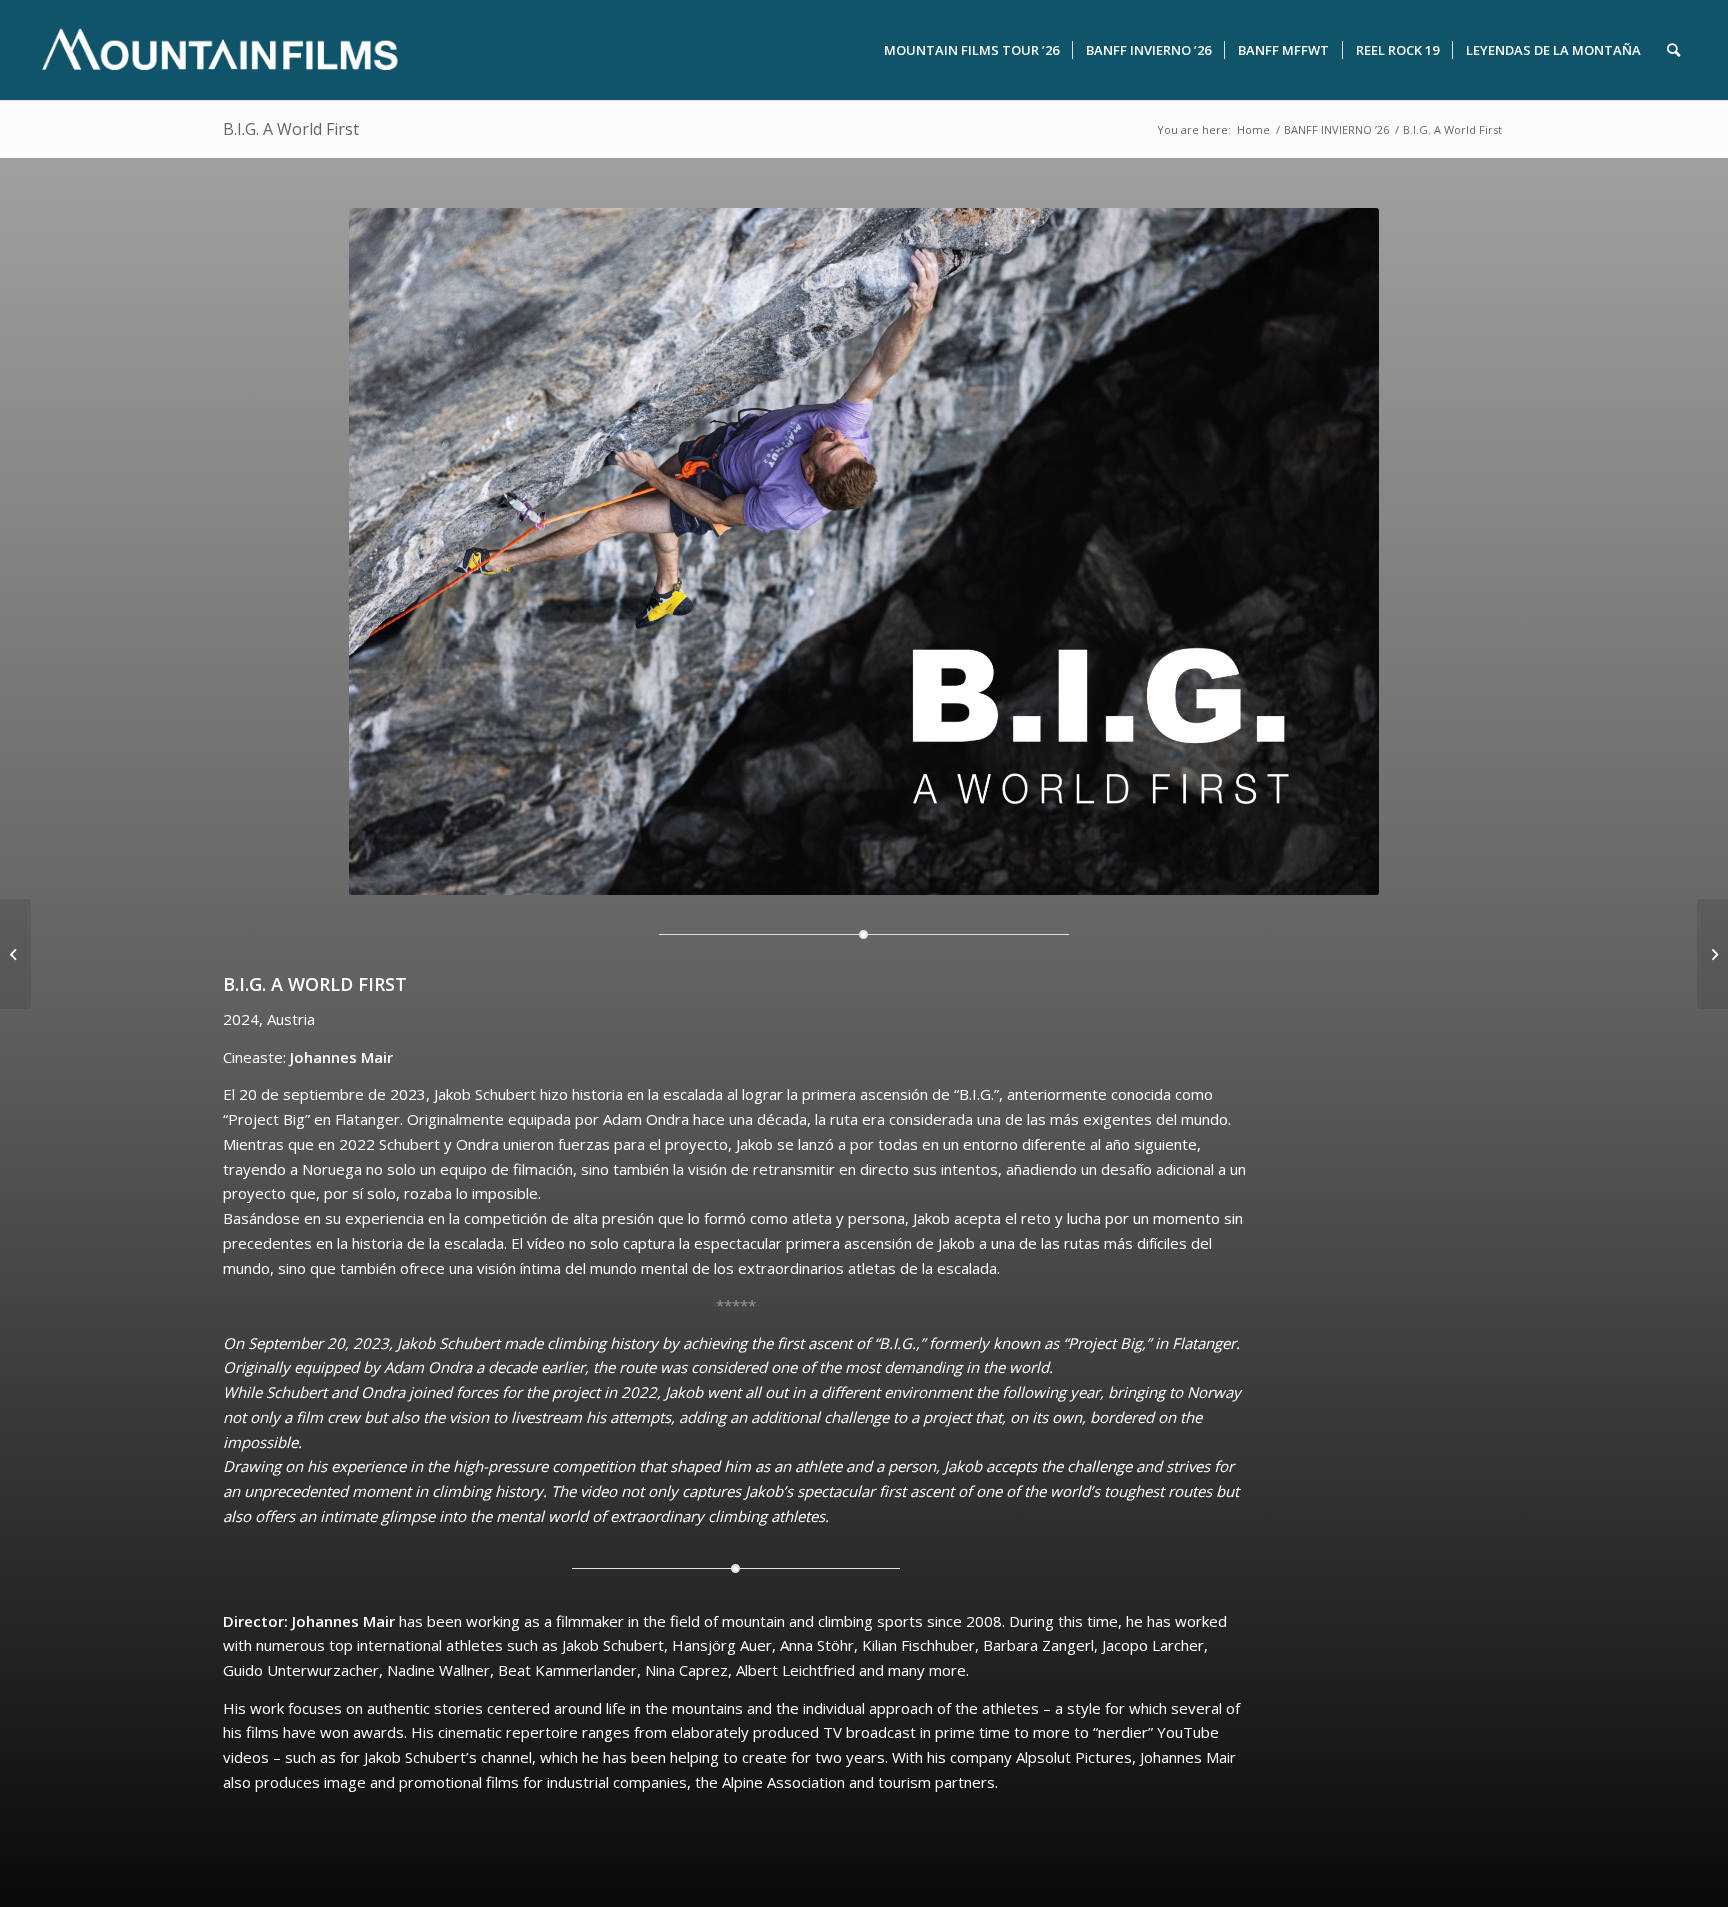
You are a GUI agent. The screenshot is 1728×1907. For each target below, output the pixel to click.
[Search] (1673, 50)
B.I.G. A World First (291, 129)
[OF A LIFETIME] (15, 954)
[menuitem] (971, 50)
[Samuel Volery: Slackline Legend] (1712, 954)
